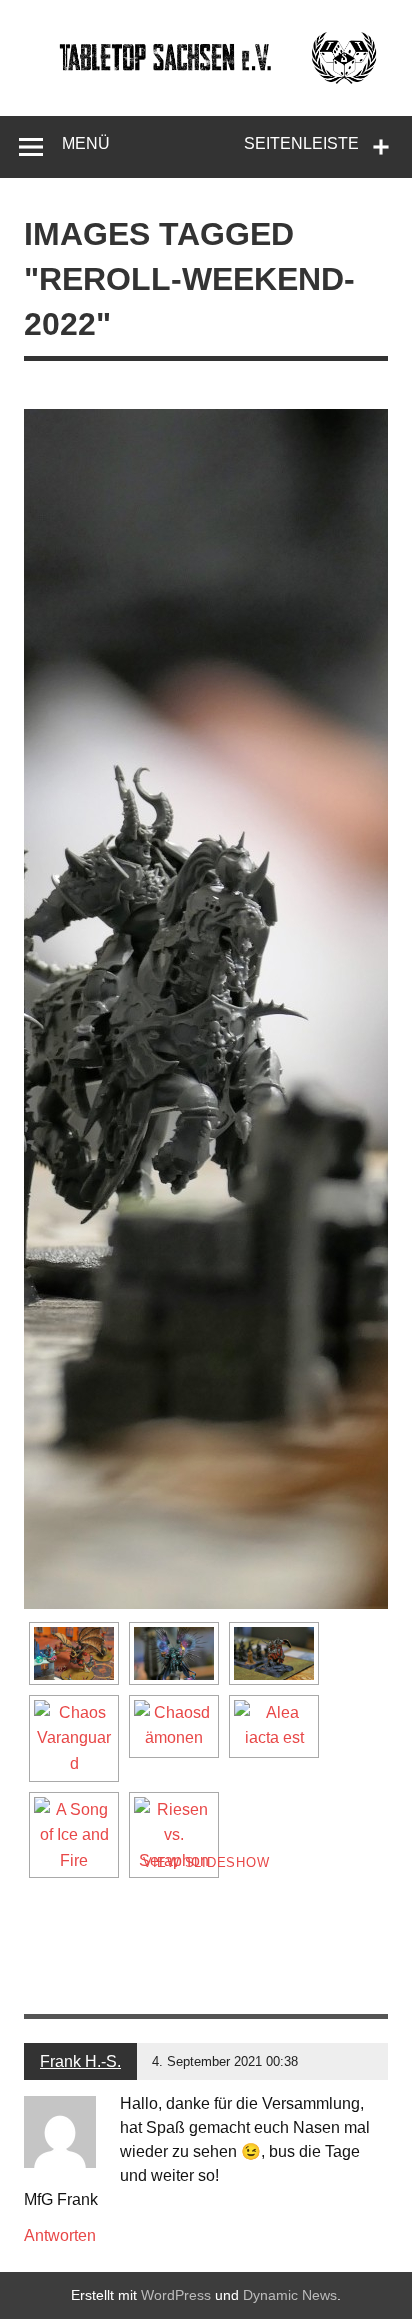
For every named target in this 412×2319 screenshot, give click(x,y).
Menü (86, 143)
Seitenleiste (301, 143)
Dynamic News (290, 2295)
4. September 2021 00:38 (225, 2061)
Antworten (60, 2235)
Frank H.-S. (80, 2061)
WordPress (176, 2295)
